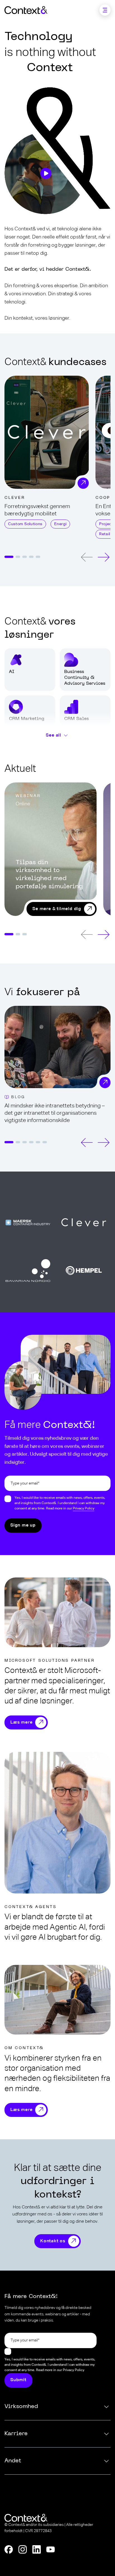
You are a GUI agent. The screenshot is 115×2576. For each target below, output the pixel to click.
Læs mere (21, 1722)
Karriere (16, 2434)
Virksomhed (21, 2407)
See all (54, 736)
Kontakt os (53, 2241)
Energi (60, 524)
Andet (13, 2461)
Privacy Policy (84, 1509)
